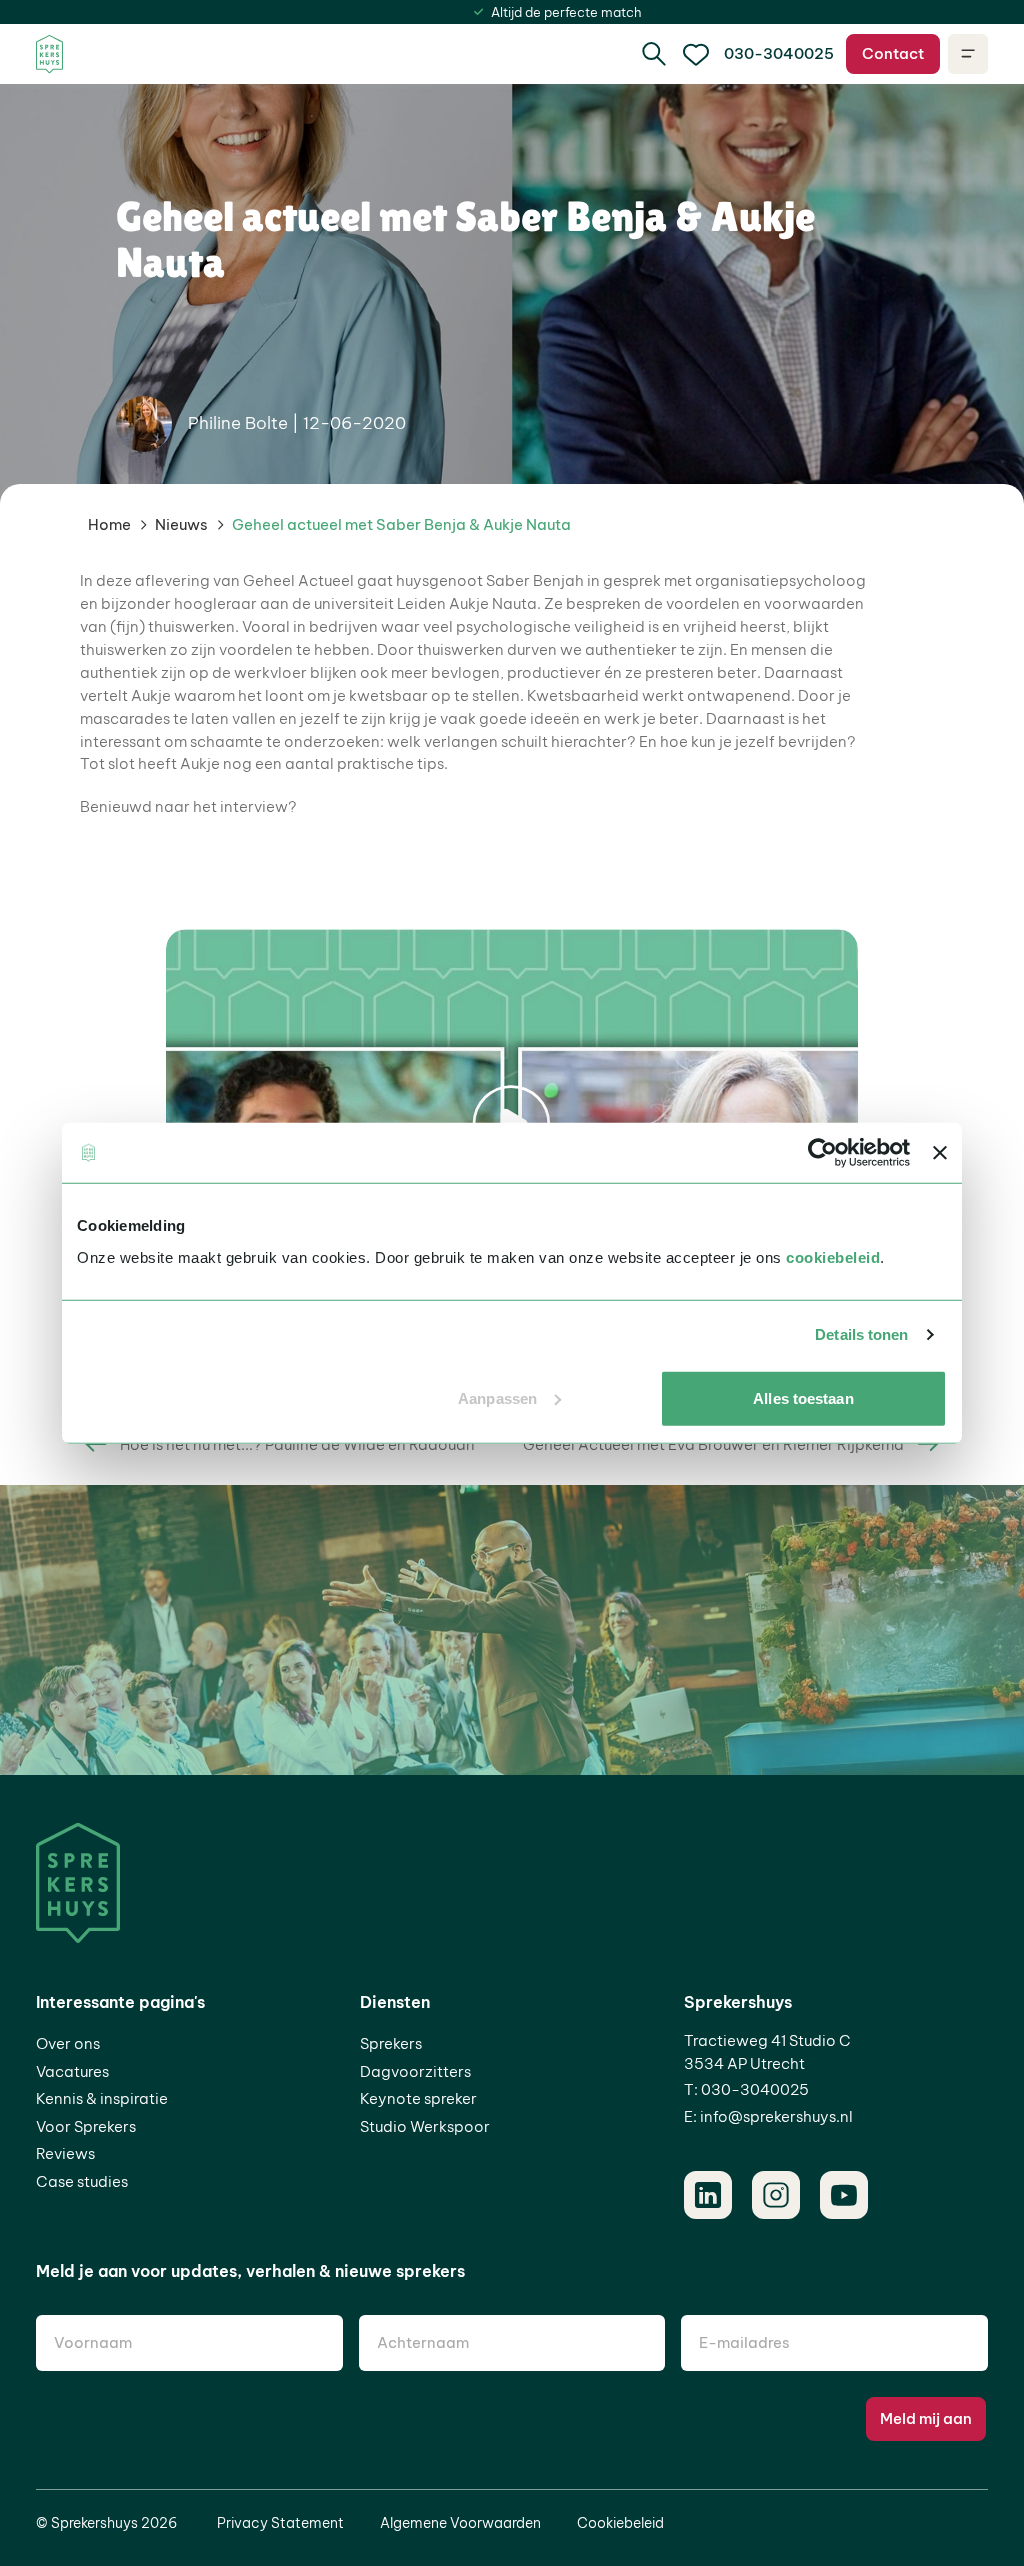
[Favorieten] (696, 54)
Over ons (68, 2043)
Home (109, 524)
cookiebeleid (833, 1256)
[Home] (49, 54)
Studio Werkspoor (425, 2126)
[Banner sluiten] (940, 1153)
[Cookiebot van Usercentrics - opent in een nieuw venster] (822, 1153)
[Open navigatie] (968, 54)
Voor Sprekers (86, 2126)
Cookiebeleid (620, 2523)
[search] (654, 54)
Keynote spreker (418, 2098)
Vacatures (72, 2071)
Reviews (65, 2153)
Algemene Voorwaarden (460, 2523)
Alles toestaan (803, 1397)
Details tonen (861, 1334)
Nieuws (181, 524)
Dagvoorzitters (415, 2071)
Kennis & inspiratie (102, 2098)
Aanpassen (497, 1397)
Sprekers (391, 2043)
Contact (893, 53)
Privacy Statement (280, 2523)
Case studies (82, 2181)
